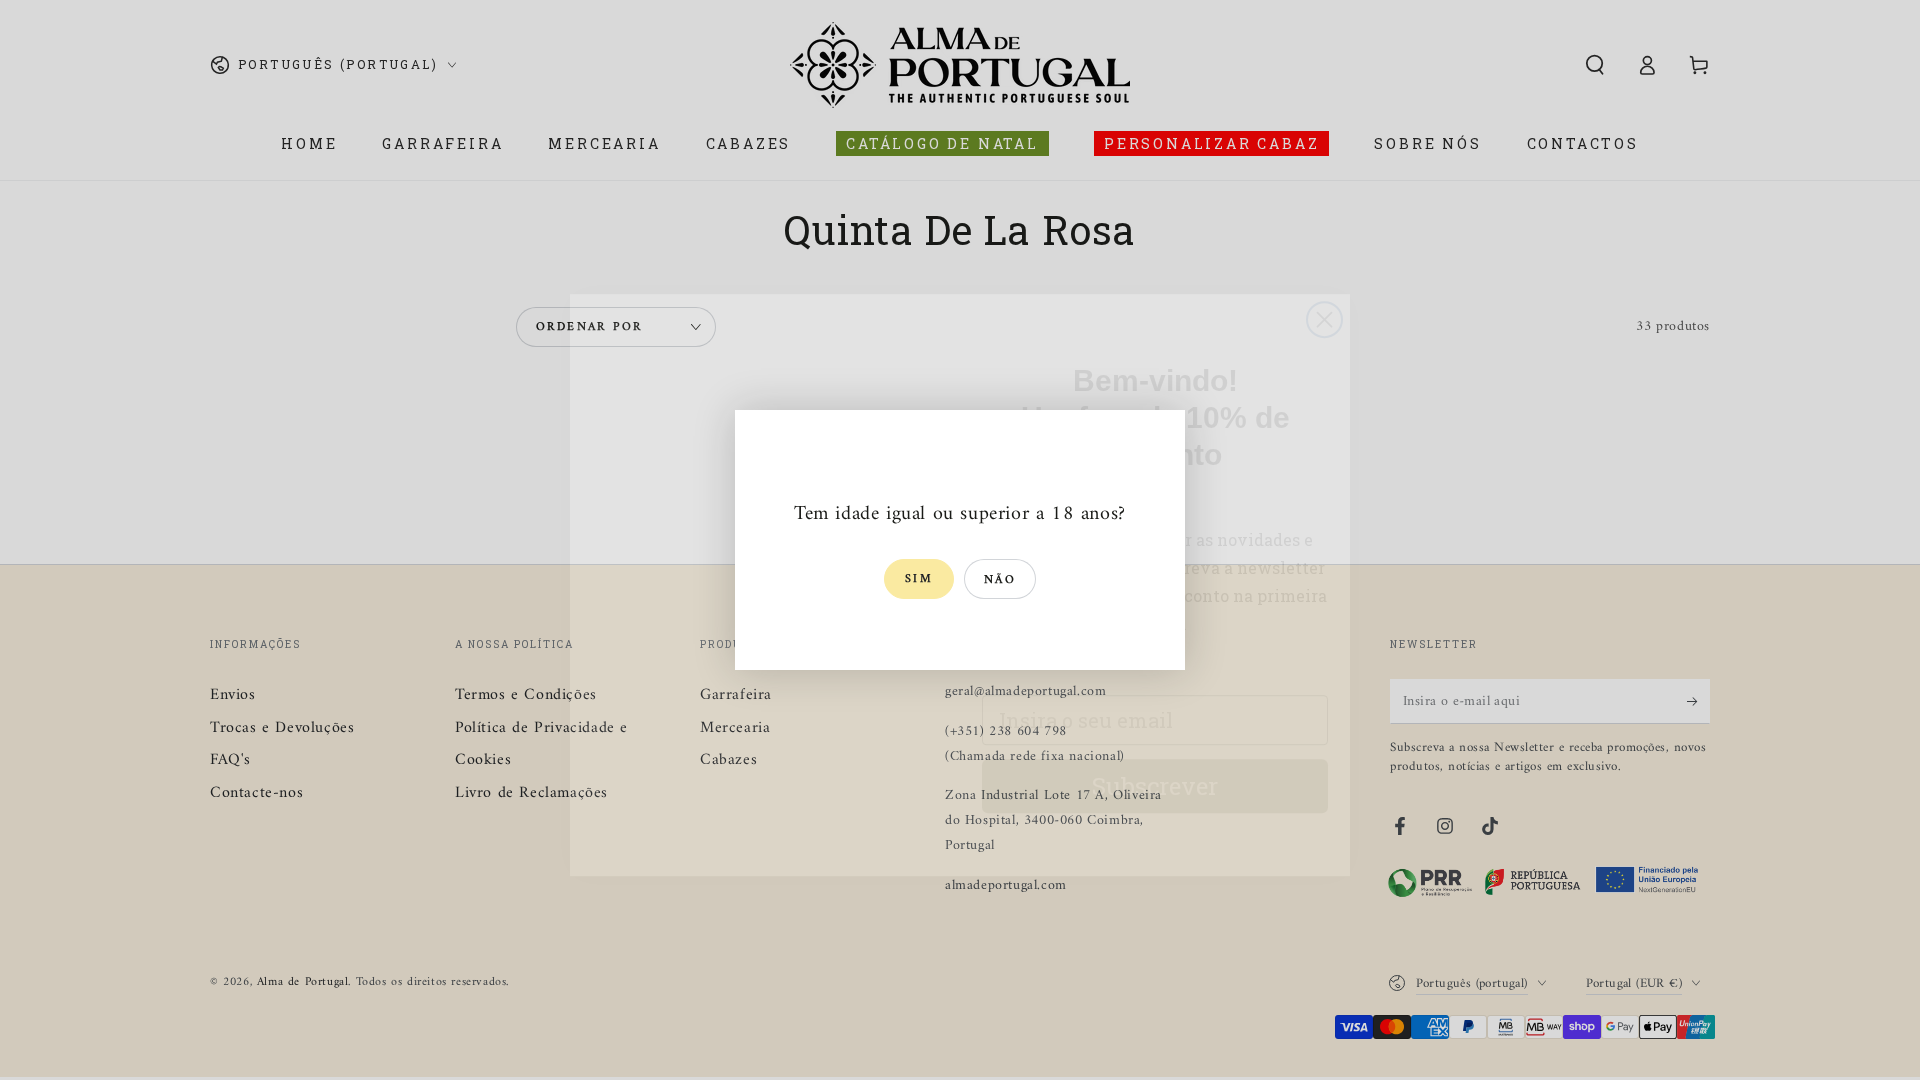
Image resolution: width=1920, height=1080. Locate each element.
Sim (919, 579)
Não (1000, 580)
